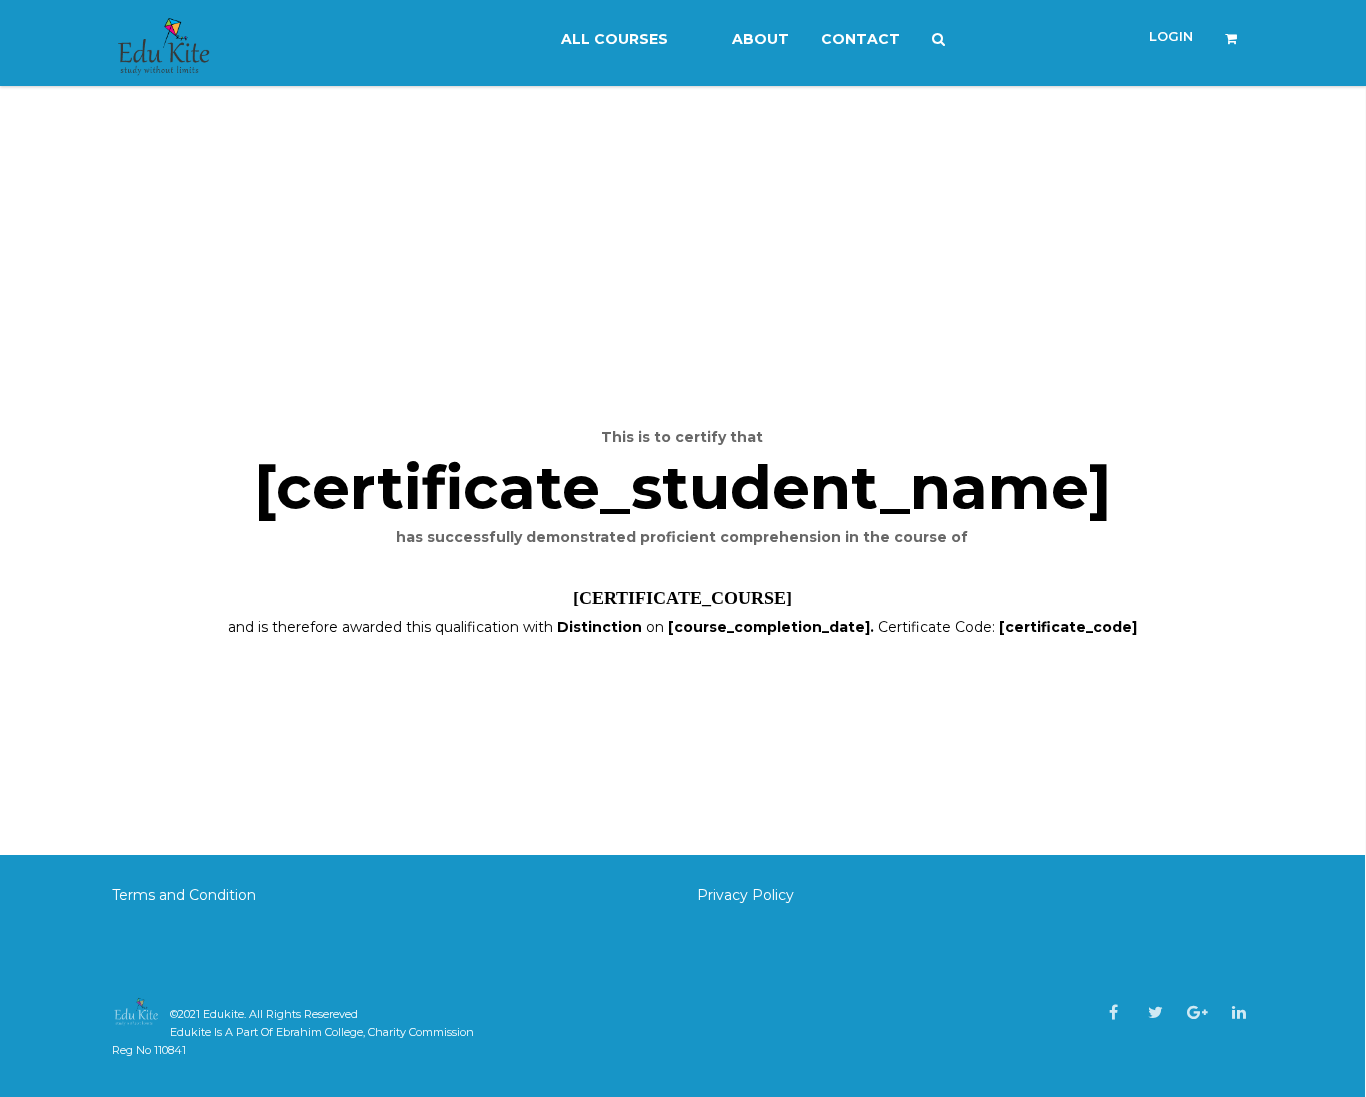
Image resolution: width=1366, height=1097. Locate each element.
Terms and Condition (186, 895)
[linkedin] (1239, 1012)
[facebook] (1113, 1012)
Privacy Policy (745, 895)
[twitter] (1155, 1012)
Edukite (223, 1014)
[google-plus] (1197, 1012)
